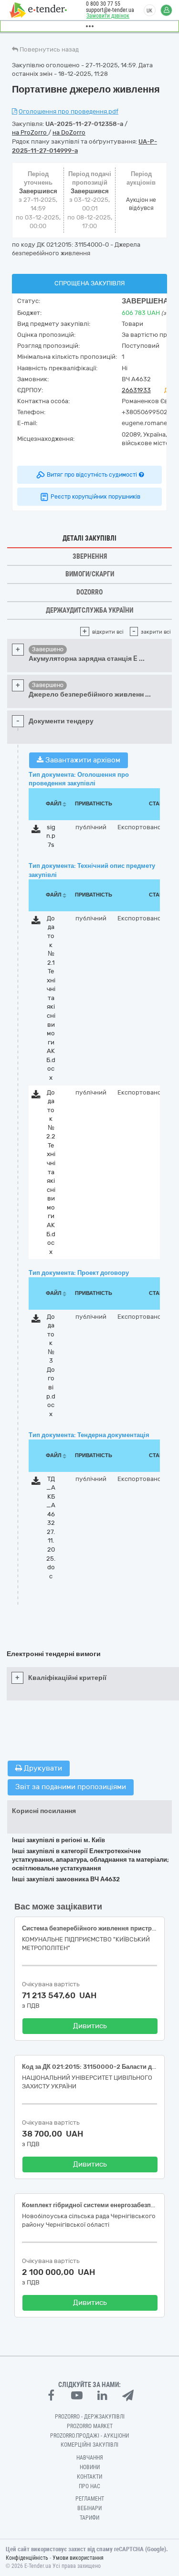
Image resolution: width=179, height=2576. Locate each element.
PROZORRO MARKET (90, 2426)
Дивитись (90, 2026)
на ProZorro (30, 132)
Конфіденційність (27, 2558)
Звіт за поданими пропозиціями (71, 1787)
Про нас (89, 2486)
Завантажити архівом (82, 760)
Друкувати (42, 1768)
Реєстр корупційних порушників (95, 497)
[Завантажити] (36, 831)
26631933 (136, 390)
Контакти (89, 2477)
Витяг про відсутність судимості (92, 475)
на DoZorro (69, 132)
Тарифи (89, 2518)
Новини (90, 2467)
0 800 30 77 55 (103, 4)
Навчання (90, 2458)
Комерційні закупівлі (89, 2445)
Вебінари (89, 2508)
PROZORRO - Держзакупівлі (90, 2417)
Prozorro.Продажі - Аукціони (89, 2436)
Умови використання (78, 2558)
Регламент (90, 2499)
